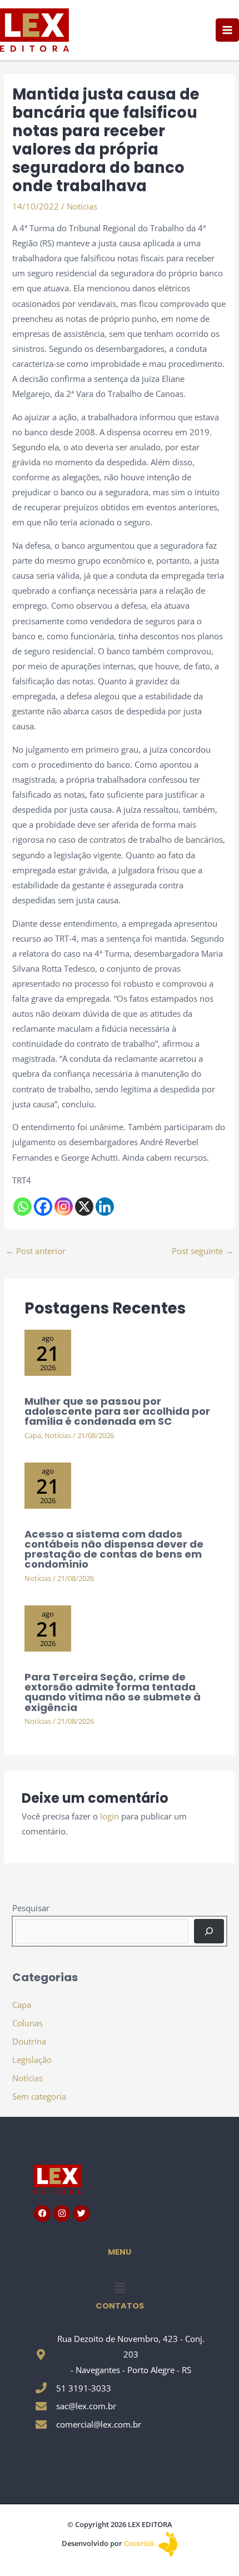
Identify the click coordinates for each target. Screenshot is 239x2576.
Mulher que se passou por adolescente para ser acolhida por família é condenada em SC (117, 1411)
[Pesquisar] (209, 1931)
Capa (33, 1435)
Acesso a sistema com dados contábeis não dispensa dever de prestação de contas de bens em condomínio (114, 1549)
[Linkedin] (105, 1207)
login (109, 1816)
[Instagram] (64, 1207)
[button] (120, 2287)
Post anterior (36, 1251)
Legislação (32, 2060)
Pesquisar (31, 1908)
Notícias (82, 206)
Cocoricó (140, 2543)
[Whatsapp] (23, 1207)
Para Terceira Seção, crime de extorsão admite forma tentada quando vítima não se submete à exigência (113, 1692)
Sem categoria (39, 2096)
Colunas (28, 2023)
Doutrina (29, 2041)
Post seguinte (203, 1251)
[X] (84, 1207)
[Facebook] (43, 1207)
